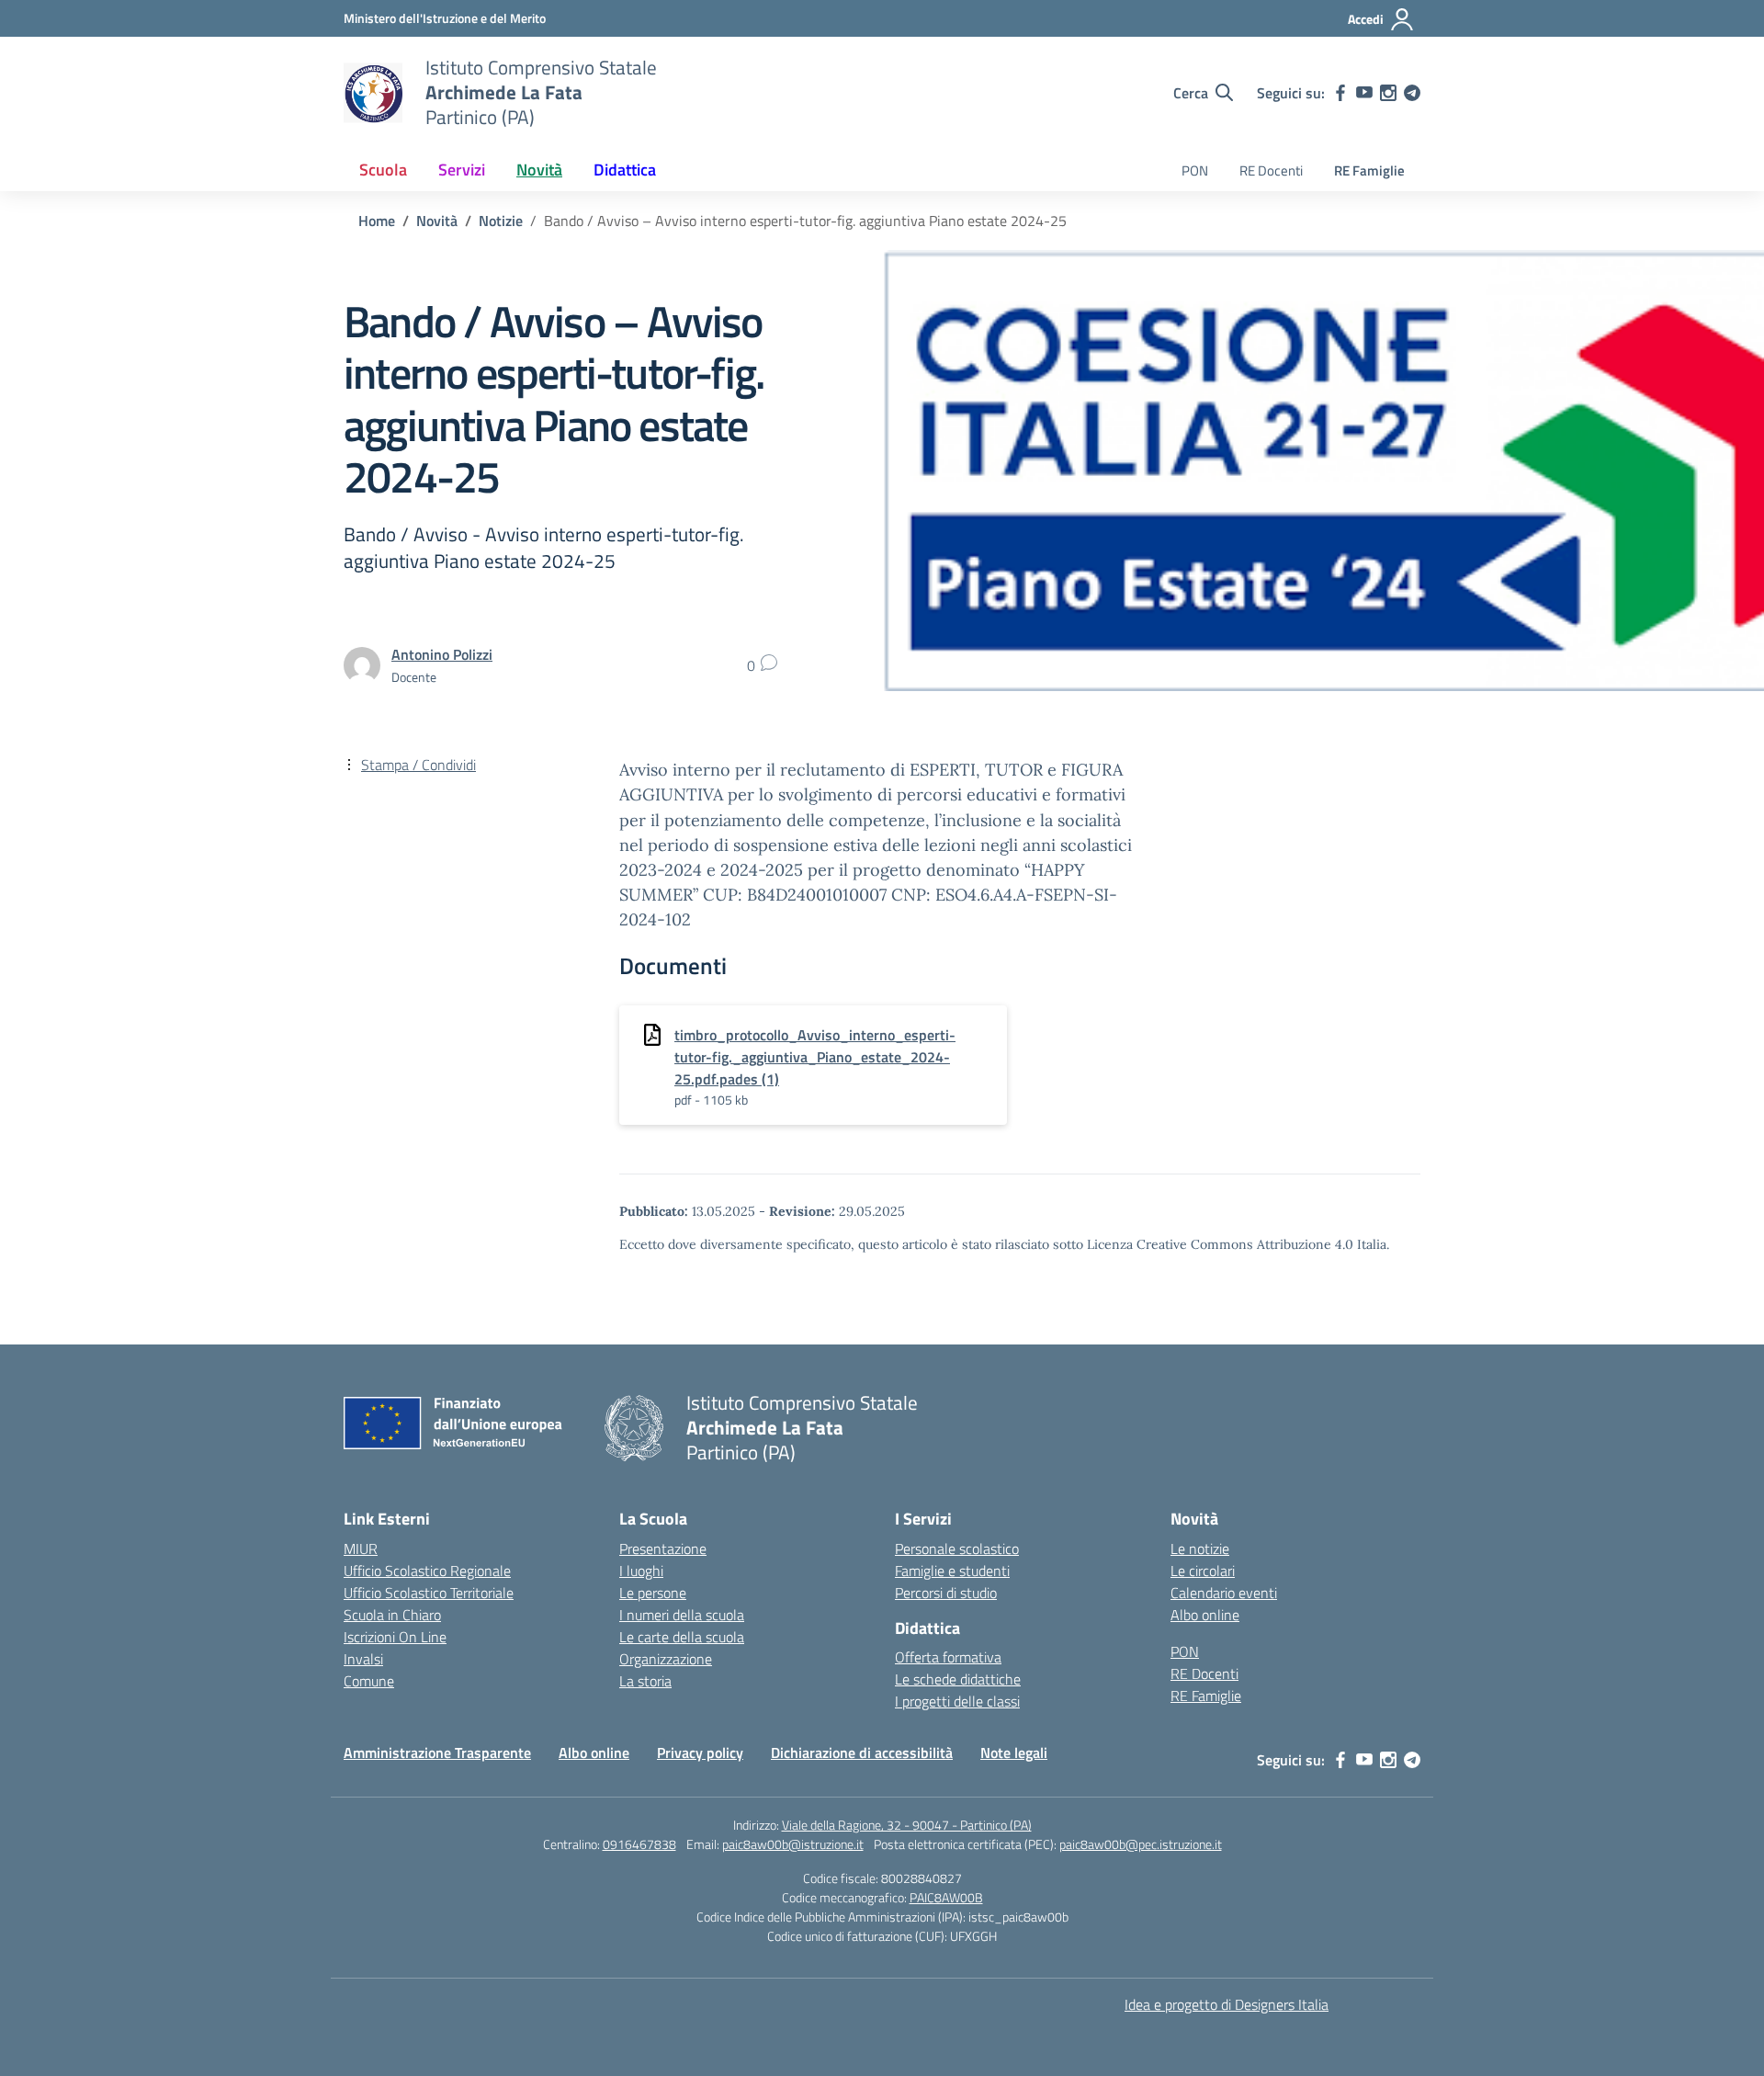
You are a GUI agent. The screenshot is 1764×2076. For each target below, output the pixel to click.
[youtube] (1364, 93)
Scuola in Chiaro (392, 1615)
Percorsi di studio (946, 1593)
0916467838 (639, 1844)
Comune (369, 1681)
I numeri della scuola (682, 1615)
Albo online (1205, 1615)
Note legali (1014, 1753)
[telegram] (1412, 93)
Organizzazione (666, 1659)
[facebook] (1340, 93)
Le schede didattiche (958, 1679)
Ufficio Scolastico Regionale (427, 1571)
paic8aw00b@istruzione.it (793, 1844)
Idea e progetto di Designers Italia (1227, 2004)
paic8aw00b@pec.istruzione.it (1141, 1844)
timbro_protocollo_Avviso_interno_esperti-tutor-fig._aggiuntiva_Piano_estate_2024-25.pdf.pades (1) (815, 1057)
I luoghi (641, 1571)
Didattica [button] (625, 170)
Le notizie (1200, 1548)
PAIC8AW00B (946, 1897)
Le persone (653, 1593)
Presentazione (663, 1548)
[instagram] (1388, 93)
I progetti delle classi (957, 1701)
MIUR (361, 1548)
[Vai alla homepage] (373, 93)
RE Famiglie (1369, 170)
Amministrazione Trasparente (437, 1753)
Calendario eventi (1224, 1593)
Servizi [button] (462, 170)
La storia (645, 1681)
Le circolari (1203, 1571)
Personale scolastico (957, 1548)
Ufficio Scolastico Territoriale (429, 1593)
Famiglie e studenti (952, 1571)
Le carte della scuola (682, 1637)
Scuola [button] (383, 170)
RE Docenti (1271, 170)
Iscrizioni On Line (395, 1637)
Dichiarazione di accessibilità (862, 1753)
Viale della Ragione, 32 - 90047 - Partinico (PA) (907, 1825)
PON (1195, 170)
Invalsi (363, 1659)
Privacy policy (700, 1753)
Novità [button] (539, 170)
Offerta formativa (948, 1657)
